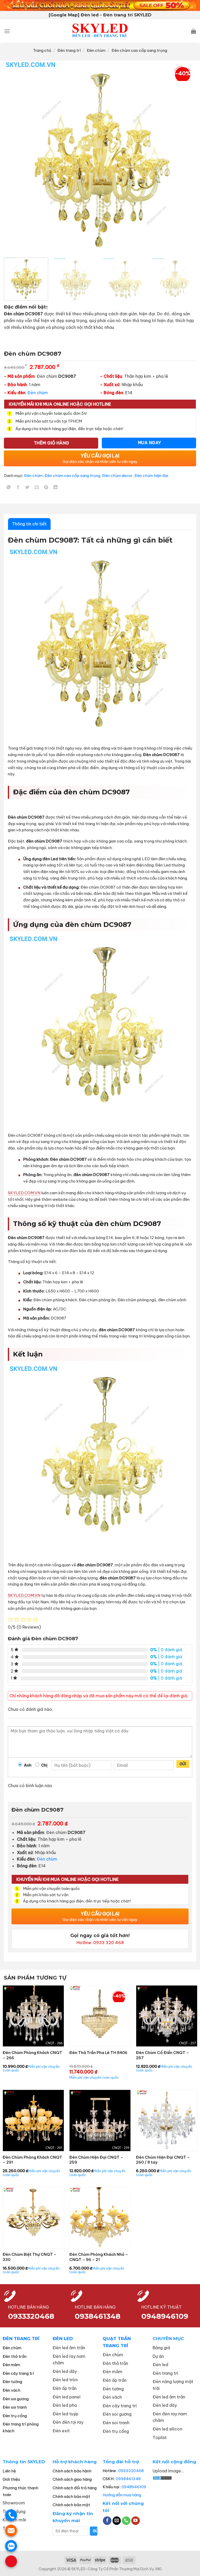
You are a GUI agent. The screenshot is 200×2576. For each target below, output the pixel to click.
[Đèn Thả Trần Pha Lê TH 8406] (100, 2016)
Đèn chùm (96, 50)
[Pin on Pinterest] (46, 488)
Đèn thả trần (15, 2356)
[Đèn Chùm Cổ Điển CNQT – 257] (167, 2016)
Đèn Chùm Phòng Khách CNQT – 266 (32, 2055)
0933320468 (31, 2316)
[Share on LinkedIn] (56, 488)
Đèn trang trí (69, 50)
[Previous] (14, 157)
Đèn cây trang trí (18, 2373)
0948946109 (134, 2487)
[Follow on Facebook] (107, 2521)
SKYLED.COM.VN (24, 1193)
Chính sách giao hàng (72, 2479)
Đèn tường (12, 2382)
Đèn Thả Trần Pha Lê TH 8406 (98, 2053)
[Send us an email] (117, 2521)
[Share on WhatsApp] (9, 488)
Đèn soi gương (16, 2399)
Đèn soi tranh (15, 2407)
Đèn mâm (11, 2365)
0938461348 (128, 2479)
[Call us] (126, 2521)
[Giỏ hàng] (193, 31)
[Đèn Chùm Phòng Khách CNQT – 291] (33, 2120)
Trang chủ (42, 50)
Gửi (183, 1764)
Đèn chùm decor (117, 476)
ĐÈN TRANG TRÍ (21, 2339)
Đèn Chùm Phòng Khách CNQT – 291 (32, 2160)
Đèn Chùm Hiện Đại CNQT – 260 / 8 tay (163, 2160)
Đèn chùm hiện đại (151, 476)
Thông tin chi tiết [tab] (29, 524)
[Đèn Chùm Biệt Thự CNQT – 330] (33, 2218)
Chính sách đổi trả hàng (75, 2488)
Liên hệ (9, 2471)
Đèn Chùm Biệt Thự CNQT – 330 (30, 2257)
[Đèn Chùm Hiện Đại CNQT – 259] (100, 2120)
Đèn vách (11, 2390)
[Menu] (7, 31)
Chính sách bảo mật (71, 2496)
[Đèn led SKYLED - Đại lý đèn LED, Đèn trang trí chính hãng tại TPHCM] (100, 31)
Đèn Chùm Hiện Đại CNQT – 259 (96, 2160)
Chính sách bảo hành (72, 2471)
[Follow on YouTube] (136, 2521)
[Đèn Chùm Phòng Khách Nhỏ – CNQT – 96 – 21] (100, 2218)
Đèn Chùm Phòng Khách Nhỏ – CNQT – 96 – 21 (99, 2257)
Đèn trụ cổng (15, 2416)
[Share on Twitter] (27, 488)
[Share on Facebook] (18, 488)
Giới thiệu (11, 2479)
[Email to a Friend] (37, 488)
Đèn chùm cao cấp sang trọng (139, 50)
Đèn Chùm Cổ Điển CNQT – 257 (162, 2055)
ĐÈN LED (63, 2339)
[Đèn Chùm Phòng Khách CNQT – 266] (33, 2016)
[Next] (186, 157)
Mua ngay (150, 443)
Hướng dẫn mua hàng (122, 2495)
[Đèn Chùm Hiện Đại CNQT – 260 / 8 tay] (167, 2120)
